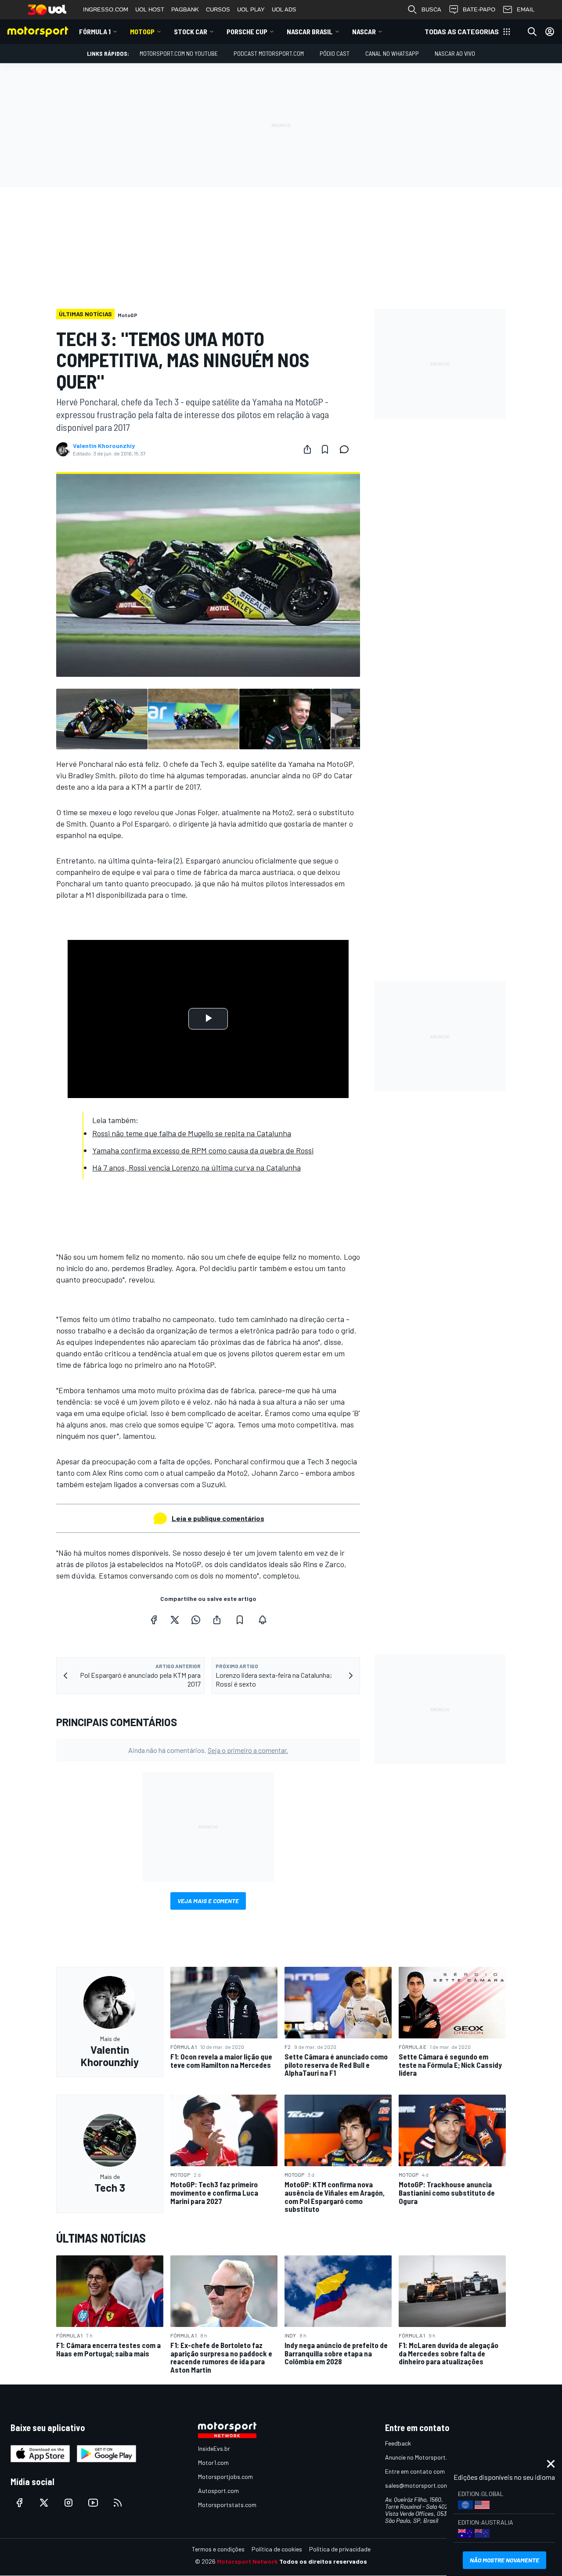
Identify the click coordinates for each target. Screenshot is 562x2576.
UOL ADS (284, 9)
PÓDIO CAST (335, 53)
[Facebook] (154, 1620)
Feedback (398, 2443)
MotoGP (142, 31)
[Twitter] (175, 1620)
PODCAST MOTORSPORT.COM (269, 53)
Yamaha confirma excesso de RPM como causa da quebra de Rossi (203, 1150)
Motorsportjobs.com (225, 2477)
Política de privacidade (340, 2549)
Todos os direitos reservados (323, 2561)
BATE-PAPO (479, 9)
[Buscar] (532, 32)
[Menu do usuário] (550, 32)
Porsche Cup (247, 31)
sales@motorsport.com (417, 2485)
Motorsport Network (247, 2561)
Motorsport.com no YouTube (179, 53)
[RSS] (118, 2503)
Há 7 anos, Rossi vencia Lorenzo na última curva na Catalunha (196, 1167)
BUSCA (431, 9)
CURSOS (218, 9)
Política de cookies (277, 2549)
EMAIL (526, 9)
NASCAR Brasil (310, 31)
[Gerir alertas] (263, 1620)
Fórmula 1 (95, 31)
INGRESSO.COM (106, 9)
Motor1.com (213, 2462)
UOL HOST (150, 9)
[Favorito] (325, 449)
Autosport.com (218, 2491)
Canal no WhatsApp (392, 53)
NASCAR (364, 31)
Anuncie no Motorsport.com (422, 2457)
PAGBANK (185, 9)
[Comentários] (347, 449)
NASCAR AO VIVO (455, 53)
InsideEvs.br (214, 2448)
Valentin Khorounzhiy (104, 446)
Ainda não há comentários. (208, 1750)
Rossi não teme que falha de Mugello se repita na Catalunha (192, 1133)
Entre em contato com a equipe (427, 2471)
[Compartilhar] (307, 449)
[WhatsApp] (196, 1620)
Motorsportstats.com (227, 2505)
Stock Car (191, 31)
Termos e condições (218, 2549)
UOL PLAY (251, 9)
